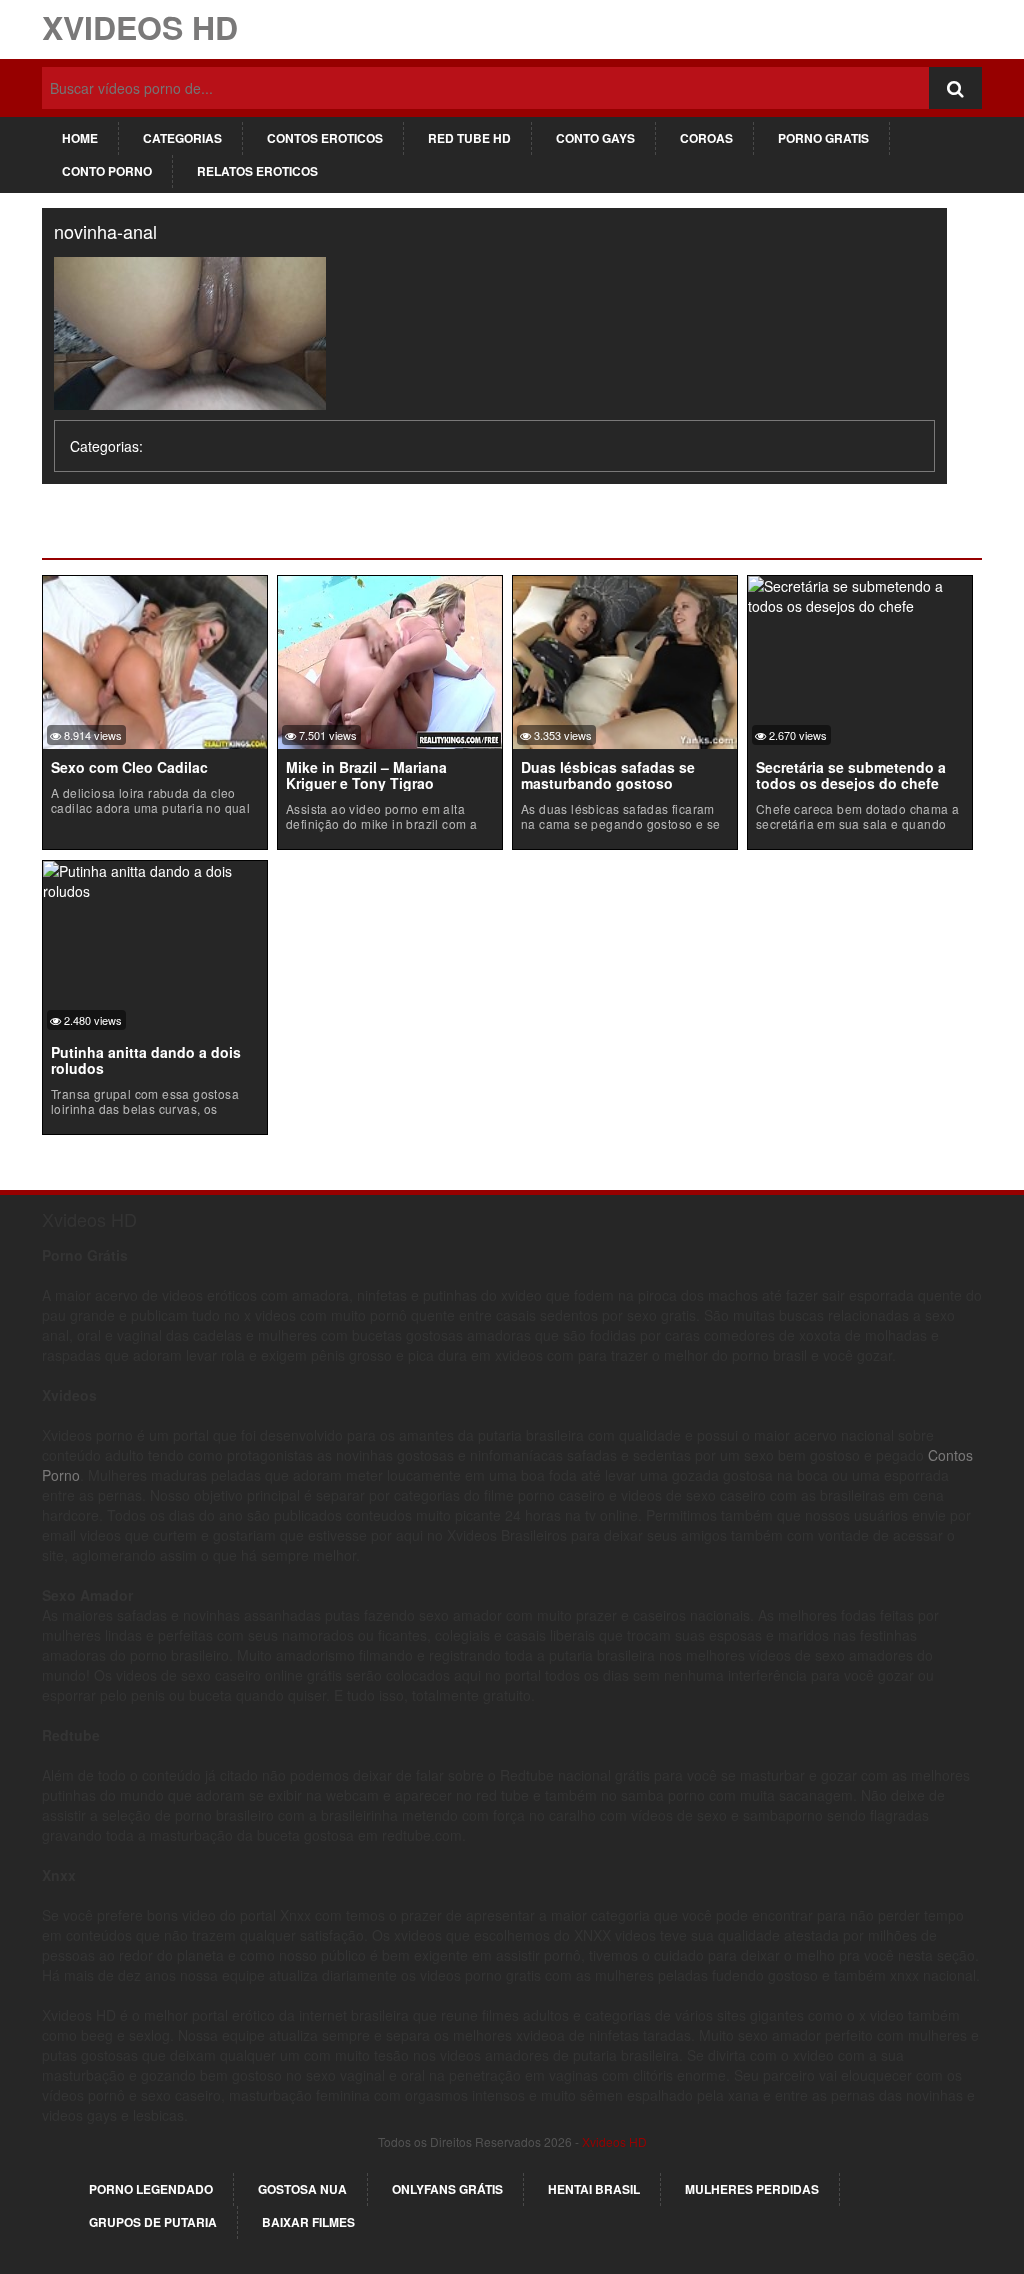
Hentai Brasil (594, 2189)
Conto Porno (107, 171)
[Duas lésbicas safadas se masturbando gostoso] (625, 660)
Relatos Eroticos (257, 171)
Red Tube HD (469, 138)
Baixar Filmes (308, 2222)
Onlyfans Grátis (447, 2189)
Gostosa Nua (302, 2189)
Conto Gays (595, 138)
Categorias (182, 138)
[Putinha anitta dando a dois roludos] (155, 879)
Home (80, 138)
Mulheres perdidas (752, 2189)
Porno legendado (151, 2189)
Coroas (706, 138)
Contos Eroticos (325, 138)
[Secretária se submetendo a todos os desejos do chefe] (860, 594)
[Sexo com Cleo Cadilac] (155, 660)
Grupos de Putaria (153, 2222)
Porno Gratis (823, 138)
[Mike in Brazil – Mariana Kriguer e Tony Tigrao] (390, 660)
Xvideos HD (140, 27)
